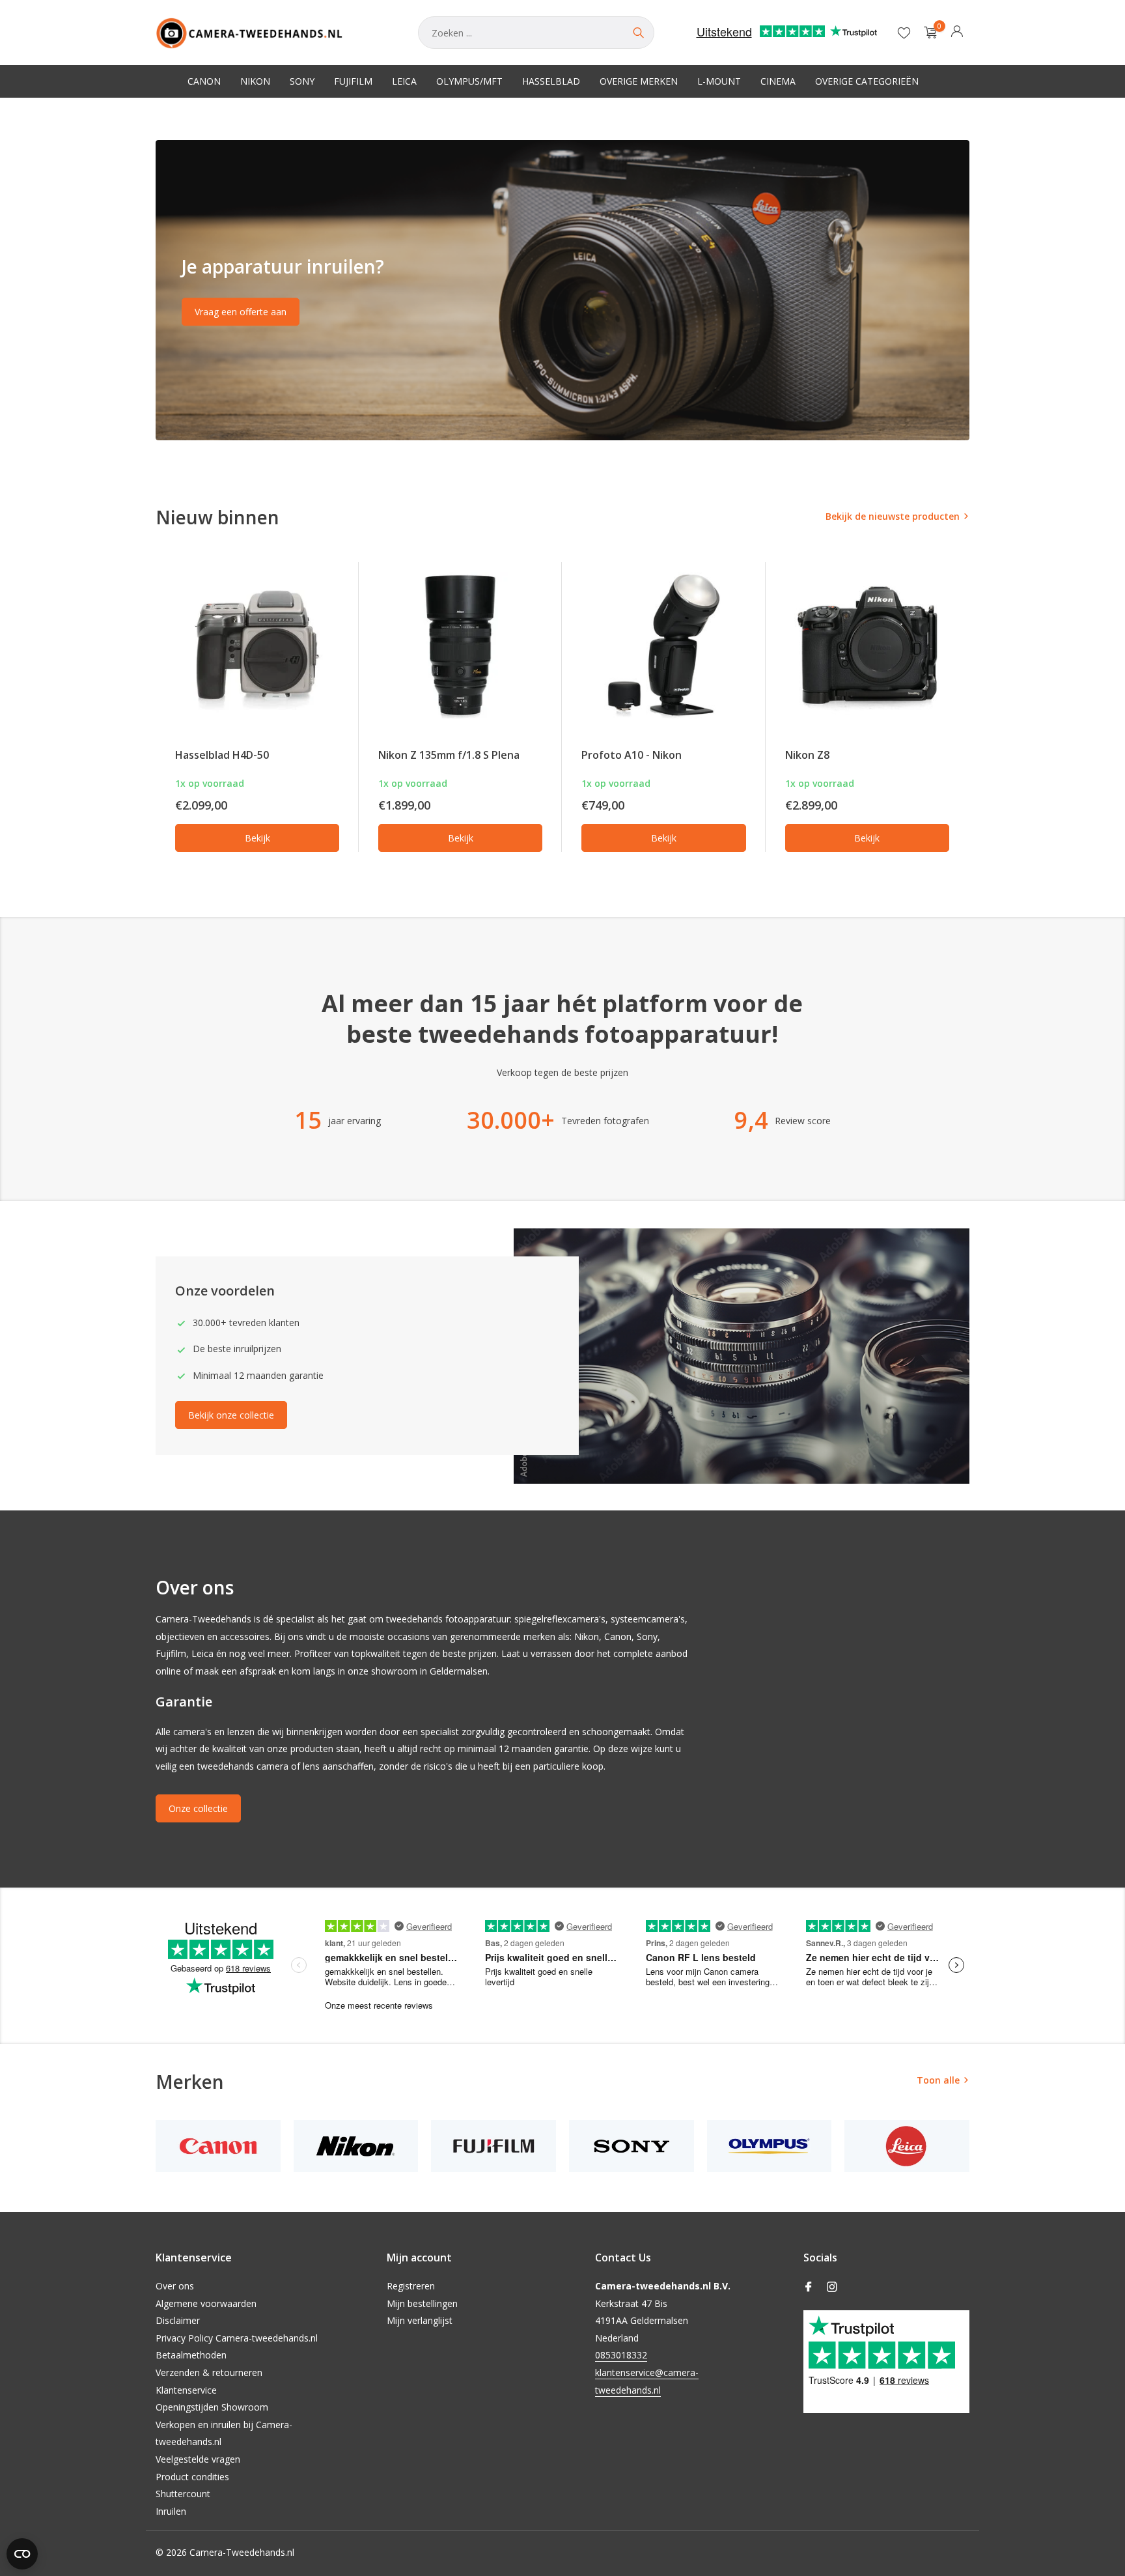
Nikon (255, 81)
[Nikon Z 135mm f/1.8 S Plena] (460, 645)
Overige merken (639, 81)
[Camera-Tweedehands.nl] (274, 33)
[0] (927, 33)
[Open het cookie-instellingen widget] (22, 2554)
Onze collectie (198, 1808)
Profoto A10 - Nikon (632, 755)
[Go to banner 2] (562, 290)
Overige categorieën (867, 81)
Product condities (192, 2477)
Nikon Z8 (807, 755)
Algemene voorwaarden (206, 2303)
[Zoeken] (638, 33)
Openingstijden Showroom (212, 2407)
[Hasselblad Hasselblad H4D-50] (257, 645)
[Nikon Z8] (867, 645)
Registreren (411, 2286)
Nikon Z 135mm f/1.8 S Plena (449, 755)
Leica (404, 81)
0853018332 (621, 2355)
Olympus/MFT (469, 81)
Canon (204, 81)
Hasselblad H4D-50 (222, 755)
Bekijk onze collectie (231, 1415)
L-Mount (719, 81)
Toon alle (938, 2080)
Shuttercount (183, 2494)
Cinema (778, 81)
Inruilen (171, 2511)
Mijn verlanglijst (420, 2320)
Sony (302, 81)
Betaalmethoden (191, 2355)
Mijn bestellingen (422, 2303)
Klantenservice (186, 2390)
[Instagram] (832, 2287)
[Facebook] (809, 2287)
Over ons (175, 2286)
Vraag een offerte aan (241, 312)
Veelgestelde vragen (198, 2459)
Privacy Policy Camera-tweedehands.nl (237, 2338)
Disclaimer (178, 2320)
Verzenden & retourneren (209, 2372)
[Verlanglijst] (904, 33)
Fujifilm (353, 81)
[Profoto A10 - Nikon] (663, 645)
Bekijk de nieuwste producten (893, 516)
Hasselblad (551, 81)
